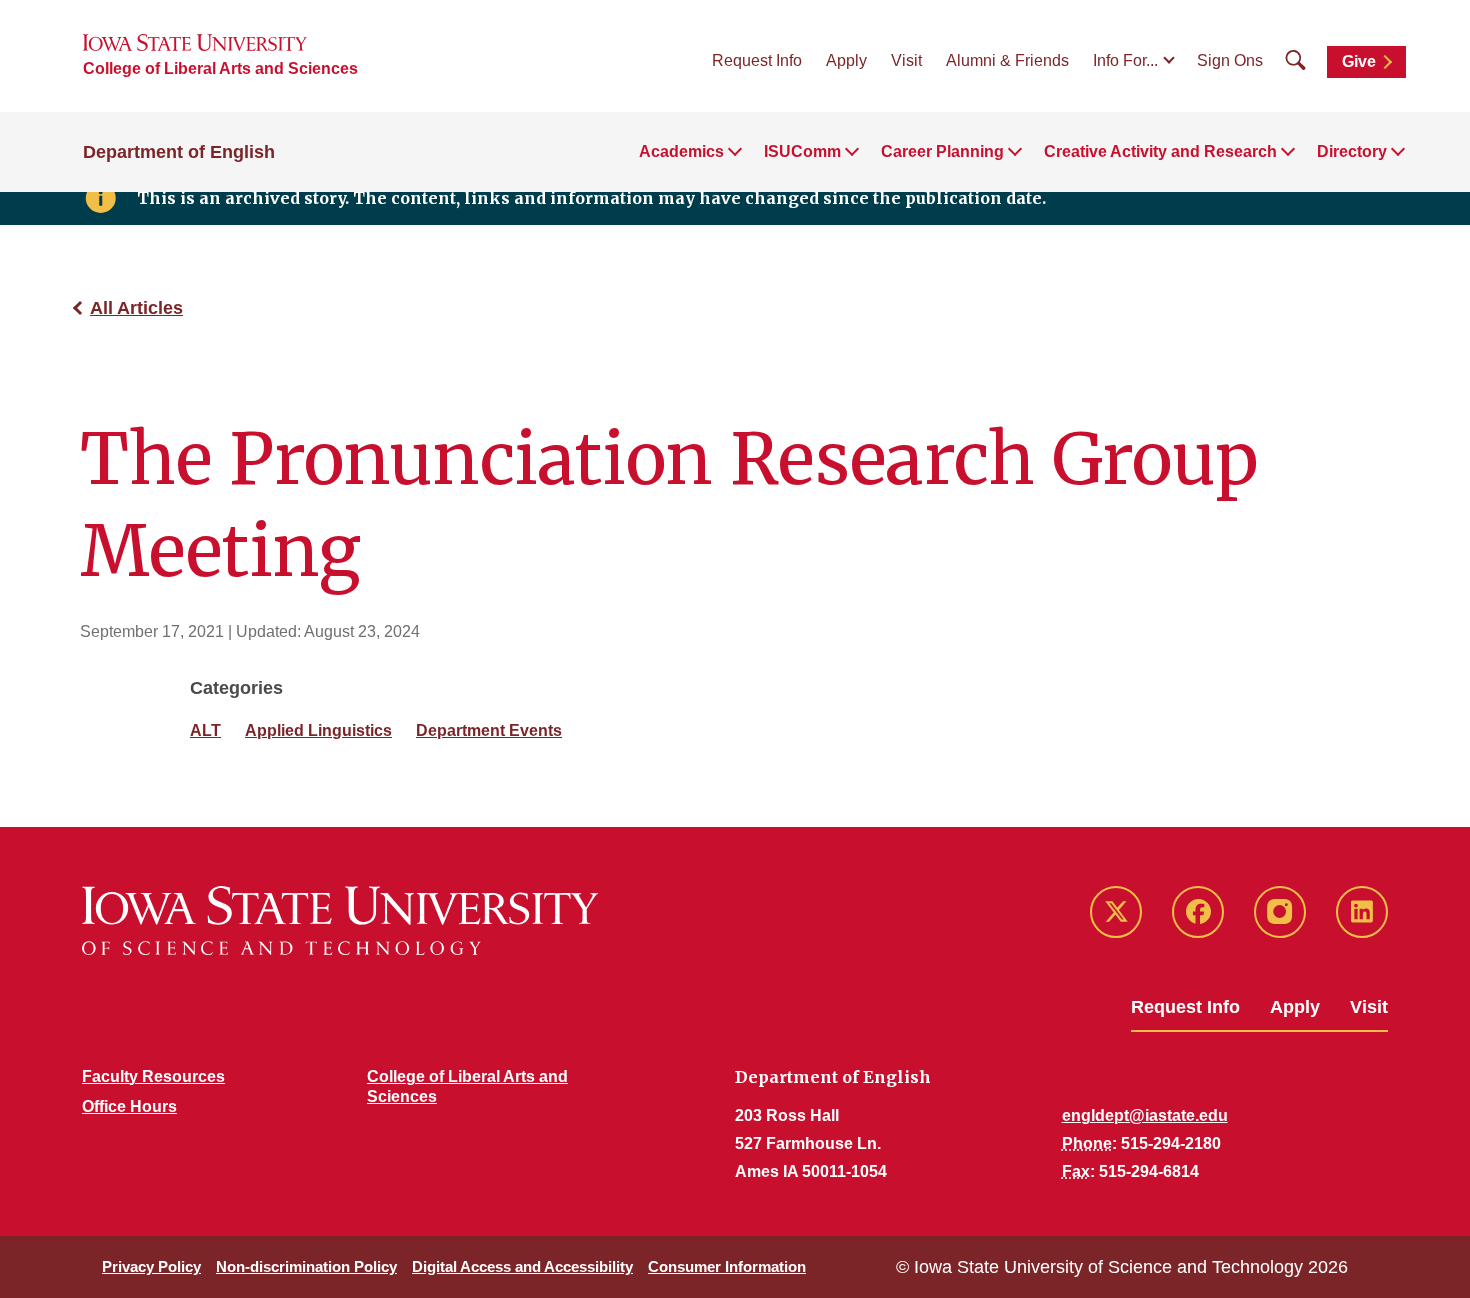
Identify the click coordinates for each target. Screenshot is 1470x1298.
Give (1359, 61)
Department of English (179, 152)
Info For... (1125, 60)
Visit (906, 60)
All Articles (136, 308)
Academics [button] (681, 151)
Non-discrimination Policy (306, 1266)
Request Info (757, 60)
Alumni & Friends (1007, 60)
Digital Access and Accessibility (522, 1266)
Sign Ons (1230, 60)
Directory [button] (1352, 151)
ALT (205, 730)
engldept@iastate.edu (1145, 1115)
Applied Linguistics (318, 730)
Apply (846, 60)
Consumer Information (727, 1266)
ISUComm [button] (802, 151)
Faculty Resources (153, 1076)
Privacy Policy (151, 1266)
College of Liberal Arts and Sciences (220, 68)
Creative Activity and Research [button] (1160, 151)
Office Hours (129, 1106)
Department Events (489, 730)
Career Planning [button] (942, 151)
